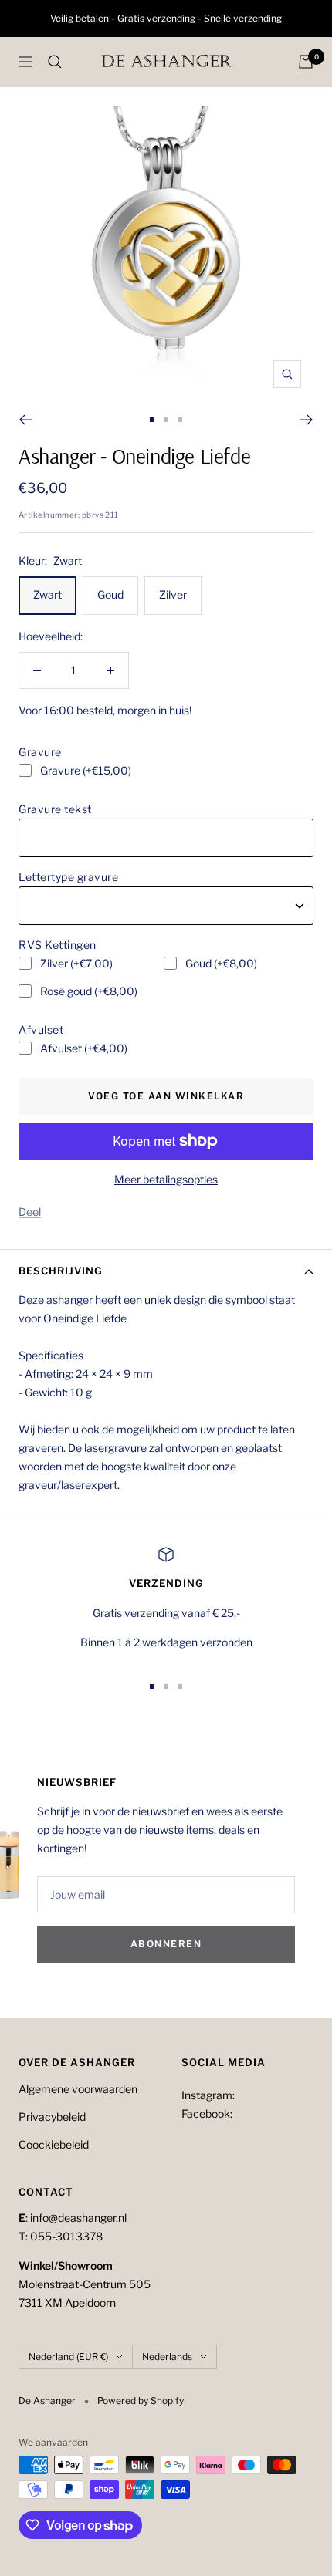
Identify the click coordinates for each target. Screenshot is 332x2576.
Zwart (47, 594)
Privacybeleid (52, 2117)
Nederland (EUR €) (68, 2357)
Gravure (40, 752)
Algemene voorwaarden (78, 2089)
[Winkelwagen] (306, 62)
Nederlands (167, 2357)
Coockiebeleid (54, 2144)
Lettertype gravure (68, 877)
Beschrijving (61, 1271)
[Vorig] (25, 420)
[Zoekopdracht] (55, 62)
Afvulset (41, 1030)
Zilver (173, 594)
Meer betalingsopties (166, 1179)
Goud (110, 594)
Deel (30, 1212)
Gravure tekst (55, 809)
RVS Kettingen (58, 945)
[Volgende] (307, 420)
